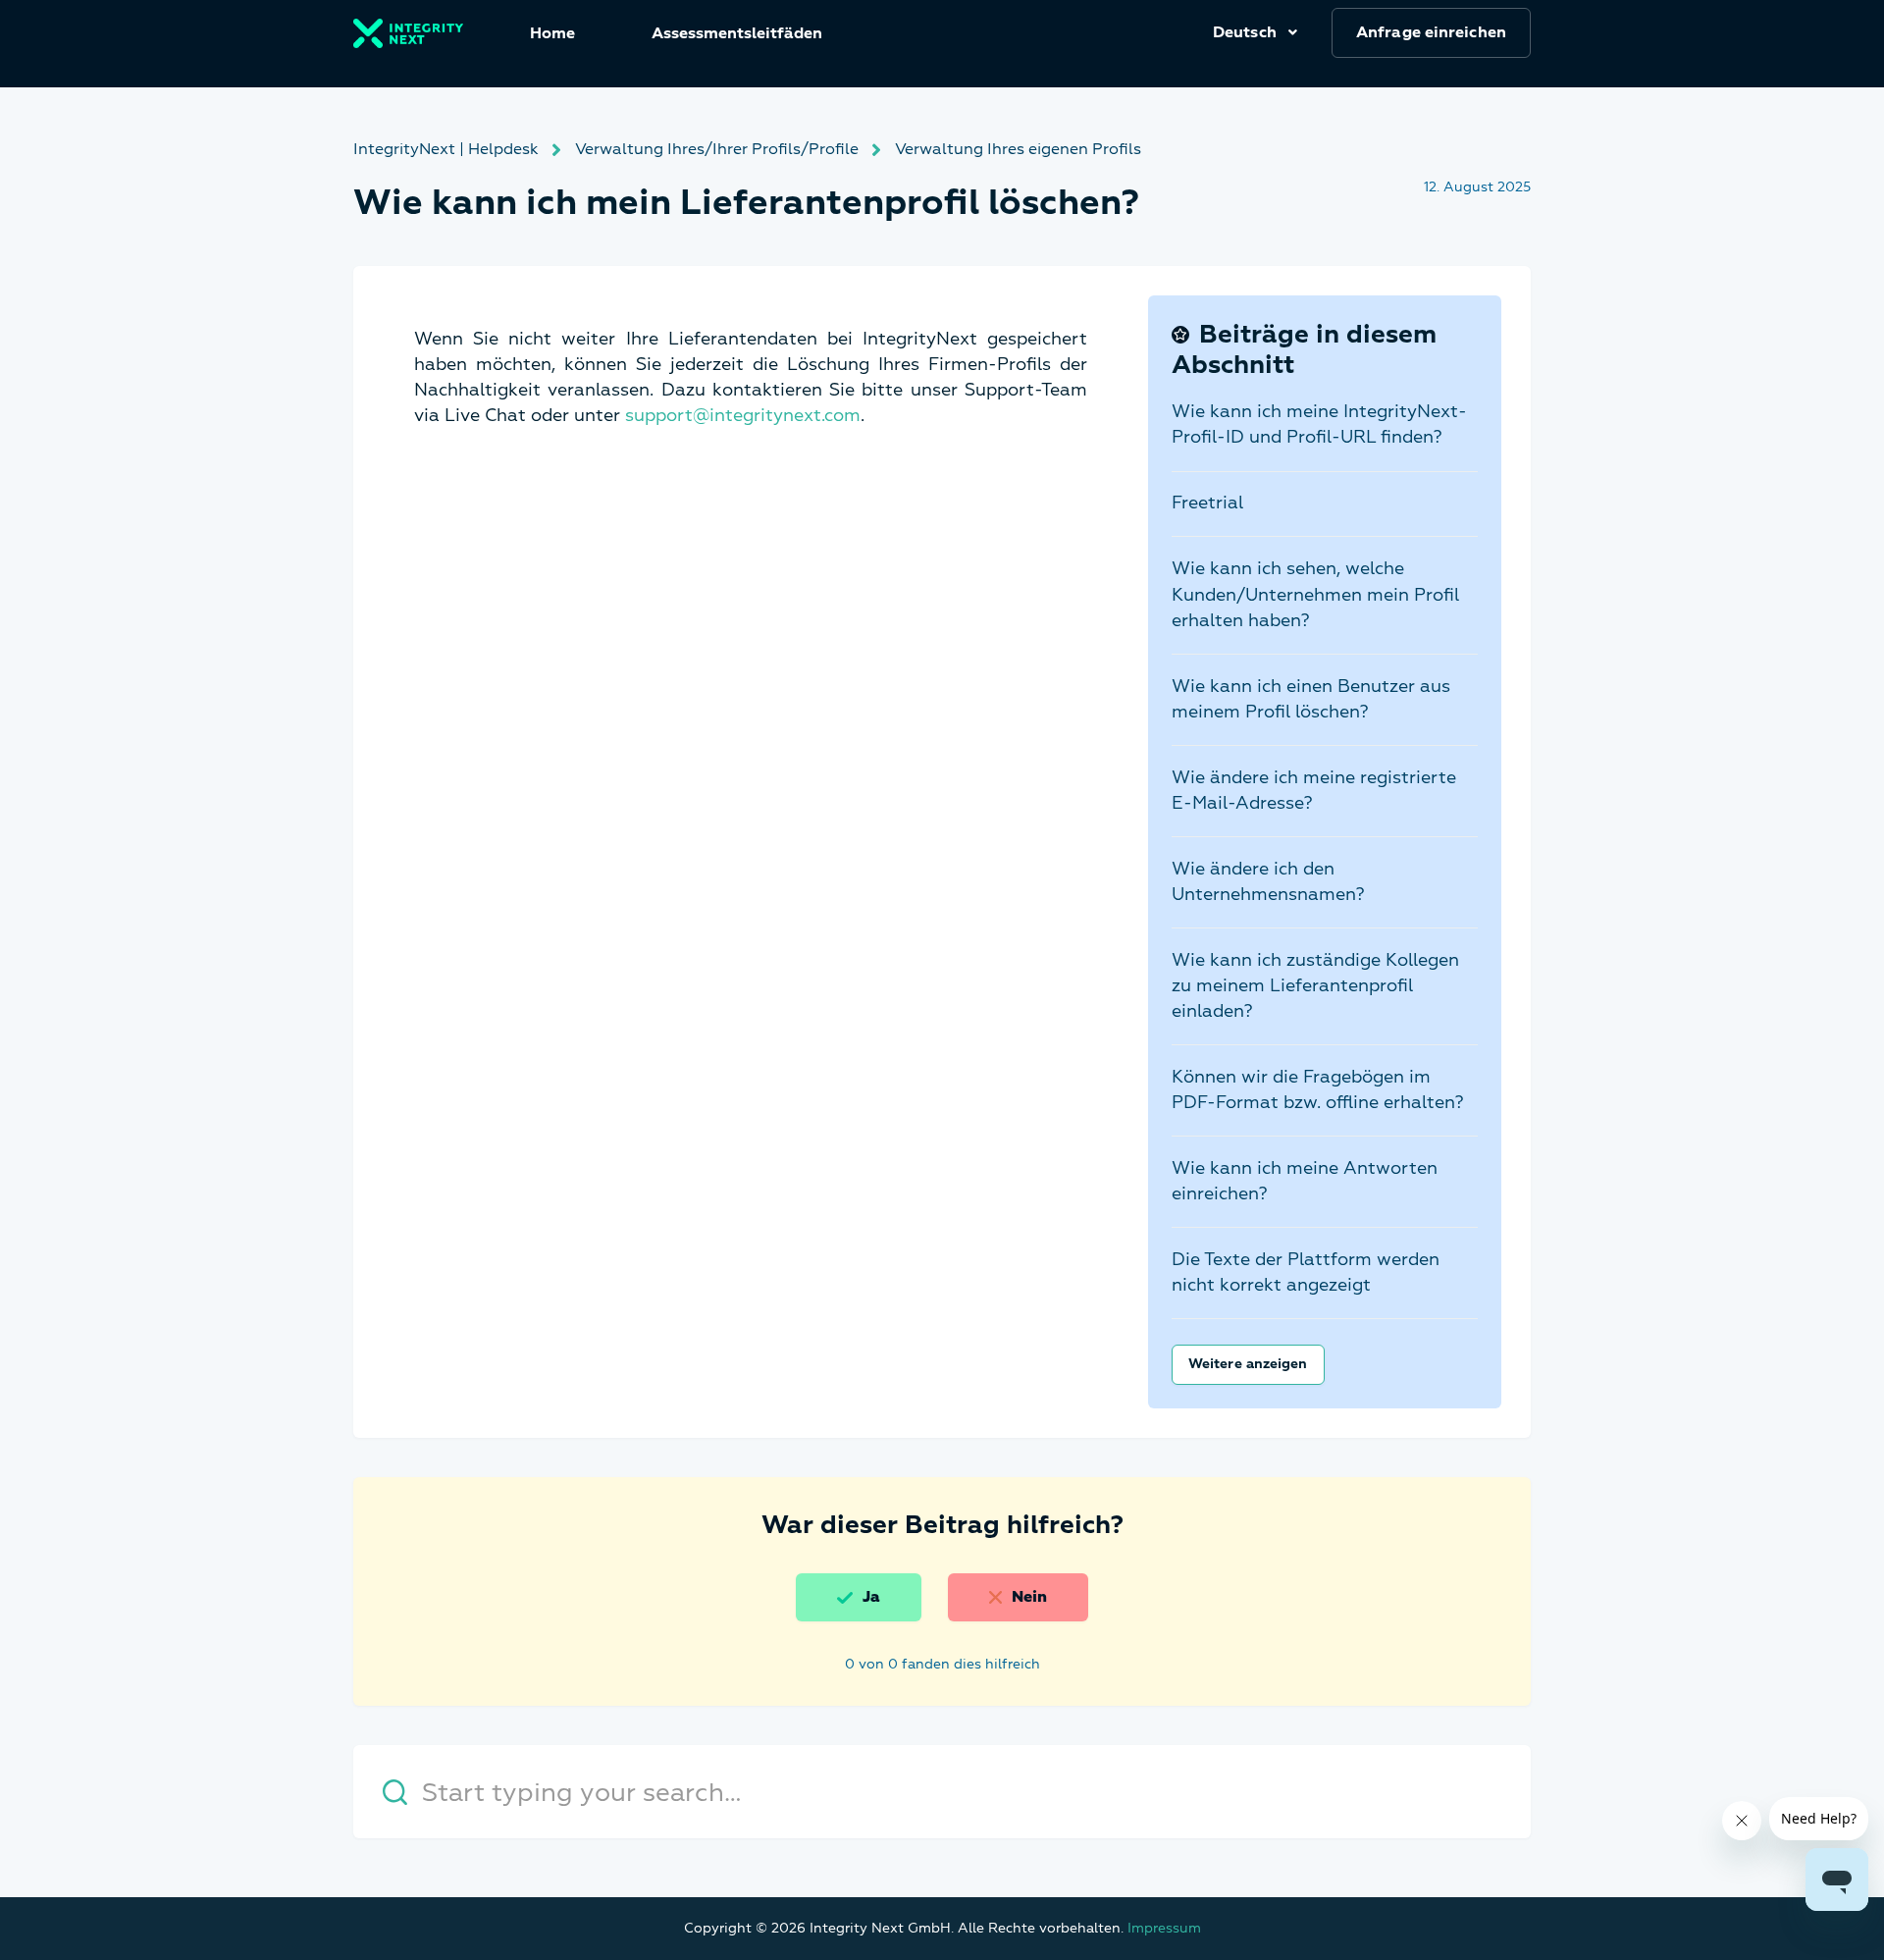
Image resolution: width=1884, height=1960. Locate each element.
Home (552, 33)
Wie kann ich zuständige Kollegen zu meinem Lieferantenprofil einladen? (1315, 986)
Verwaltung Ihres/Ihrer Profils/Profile (717, 149)
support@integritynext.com (743, 416)
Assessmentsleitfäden (737, 33)
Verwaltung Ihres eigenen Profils (1018, 149)
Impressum (1164, 1928)
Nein (1029, 1597)
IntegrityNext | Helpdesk (446, 149)
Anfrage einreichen (1431, 32)
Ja (871, 1597)
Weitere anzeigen (1248, 1364)
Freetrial (1207, 503)
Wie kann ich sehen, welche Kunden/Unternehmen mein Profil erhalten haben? (1315, 594)
